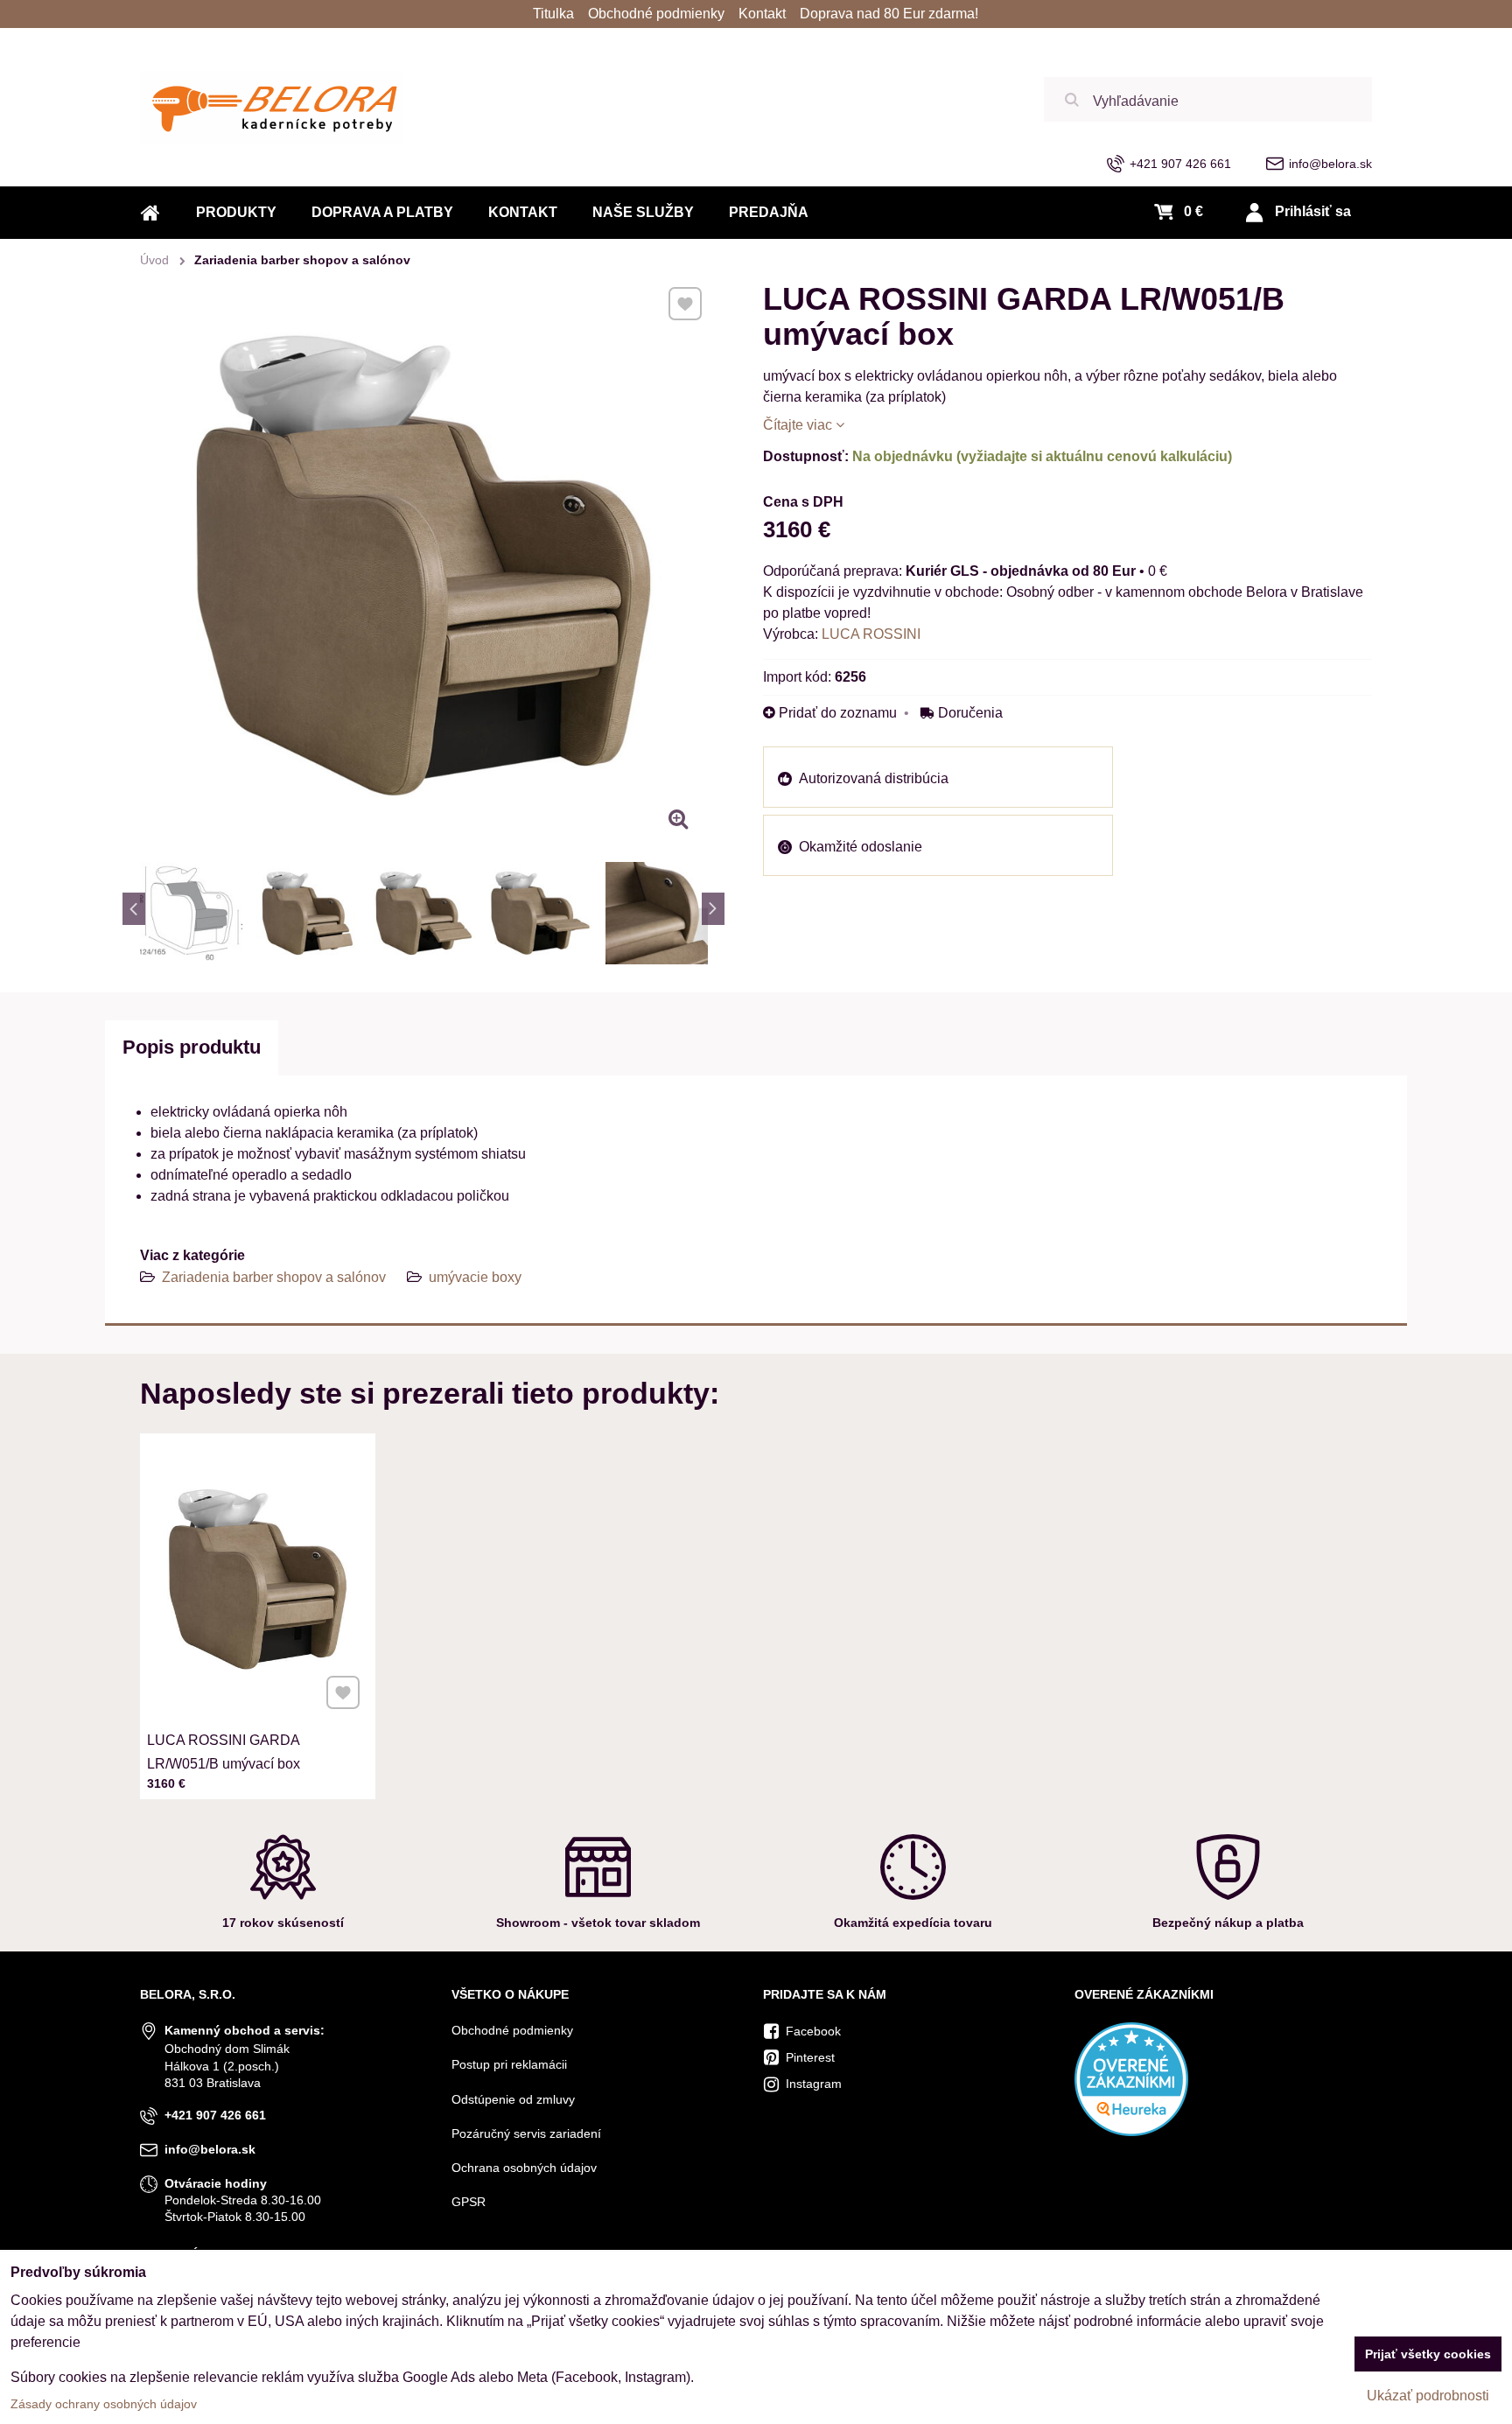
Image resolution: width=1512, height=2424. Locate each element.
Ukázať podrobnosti (1428, 2396)
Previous (134, 909)
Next (713, 909)
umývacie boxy (475, 1277)
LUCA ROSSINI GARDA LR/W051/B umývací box (224, 1752)
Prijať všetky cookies (1428, 2354)
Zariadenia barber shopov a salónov (276, 1277)
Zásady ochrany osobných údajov (104, 2404)
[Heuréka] (1131, 2132)
